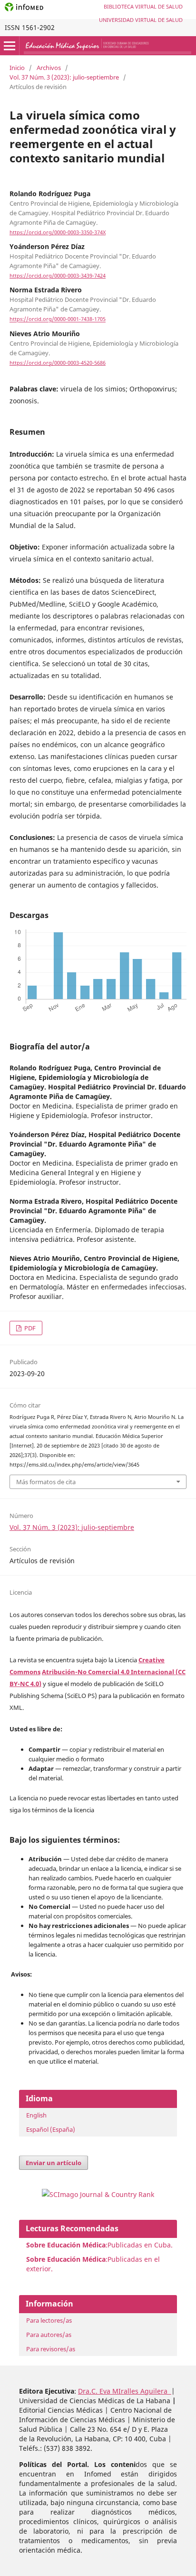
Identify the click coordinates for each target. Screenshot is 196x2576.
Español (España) (51, 2129)
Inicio (17, 68)
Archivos (49, 68)
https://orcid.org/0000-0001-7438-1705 (58, 320)
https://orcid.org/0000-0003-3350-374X (58, 232)
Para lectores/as (49, 2320)
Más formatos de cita (46, 1482)
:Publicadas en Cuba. (99, 2245)
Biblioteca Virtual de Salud (143, 6)
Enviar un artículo (54, 2163)
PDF (29, 1328)
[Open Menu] (10, 46)
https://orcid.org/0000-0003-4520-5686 (58, 363)
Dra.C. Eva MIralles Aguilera (125, 2391)
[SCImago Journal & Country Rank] (98, 2194)
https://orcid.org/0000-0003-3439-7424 (58, 276)
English (36, 2115)
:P (69, 2259)
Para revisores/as (51, 2349)
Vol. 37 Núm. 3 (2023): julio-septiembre (64, 77)
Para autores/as (49, 2335)
